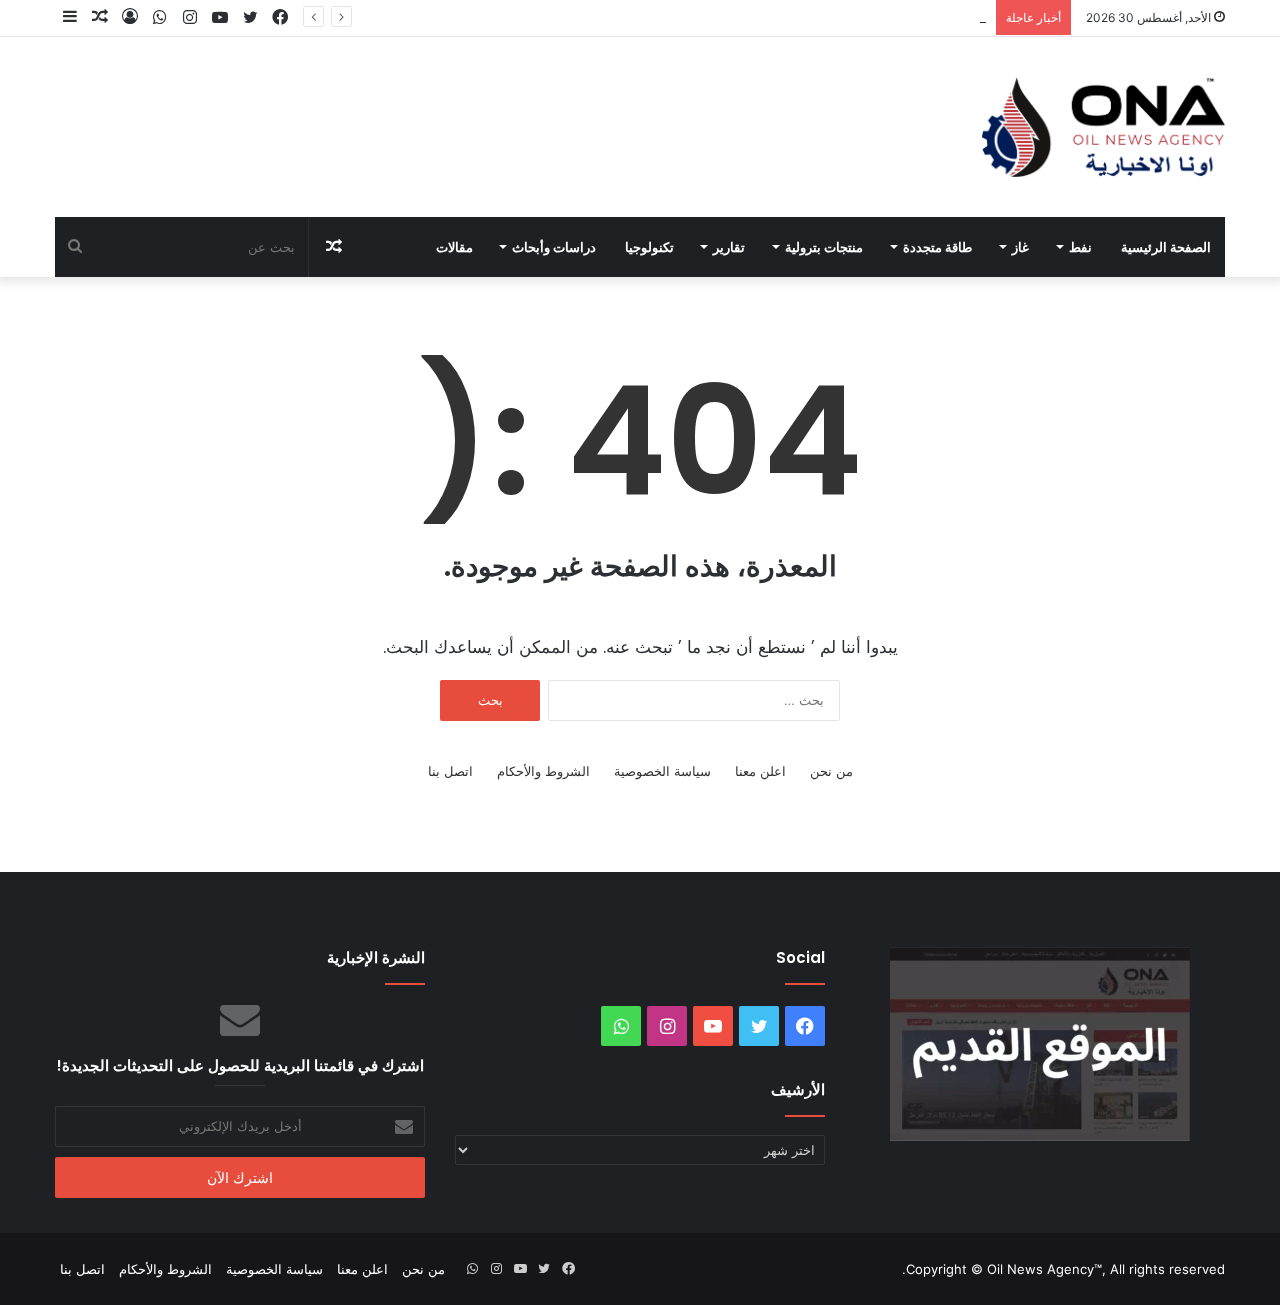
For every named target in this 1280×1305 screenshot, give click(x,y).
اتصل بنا (450, 771)
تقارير (729, 247)
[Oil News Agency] (1103, 127)
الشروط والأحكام (543, 771)
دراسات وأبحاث (554, 247)
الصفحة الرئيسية (1166, 247)
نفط (1080, 247)
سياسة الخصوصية (662, 771)
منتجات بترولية (824, 247)
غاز (1020, 247)
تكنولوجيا (649, 247)
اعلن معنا (760, 771)
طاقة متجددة (937, 247)
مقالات (454, 247)
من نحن (831, 771)
